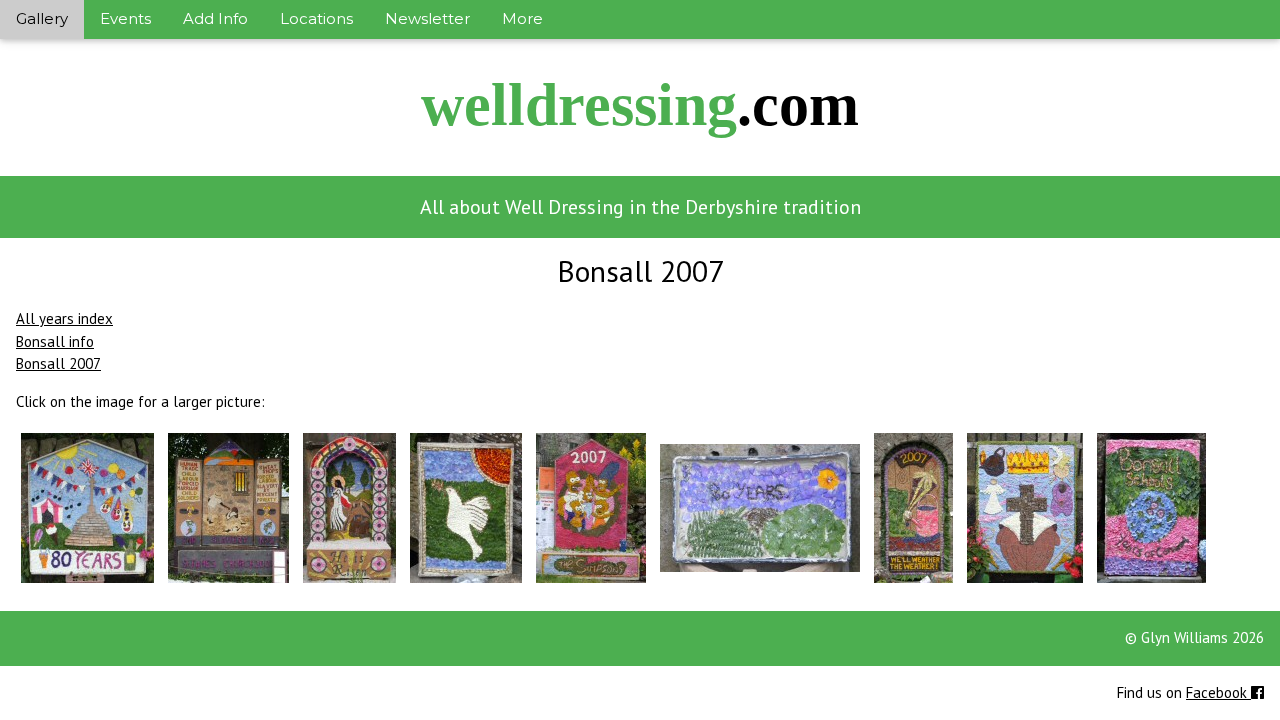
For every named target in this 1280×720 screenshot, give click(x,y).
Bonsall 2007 (58, 363)
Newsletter (427, 18)
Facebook (1218, 692)
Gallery (42, 18)
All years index (64, 318)
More (522, 18)
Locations (316, 18)
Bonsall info (55, 341)
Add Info (215, 18)
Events (125, 18)
